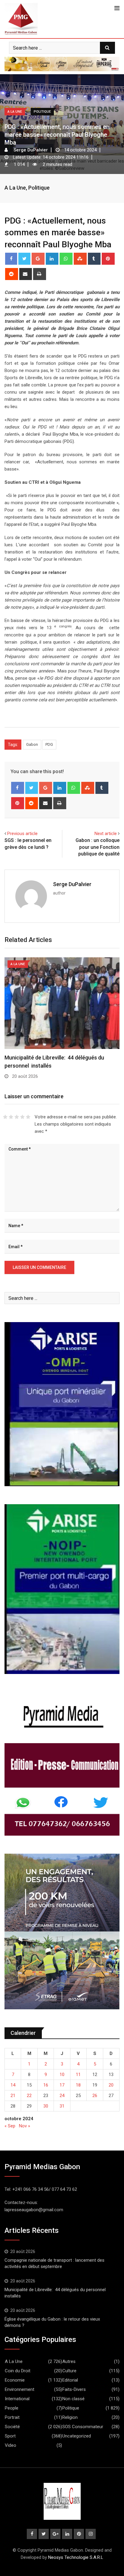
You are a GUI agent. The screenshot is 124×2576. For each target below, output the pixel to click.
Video (11, 2445)
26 (95, 2096)
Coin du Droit (18, 2371)
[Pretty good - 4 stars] (22, 1117)
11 (78, 2075)
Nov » (25, 2126)
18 (78, 2085)
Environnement (20, 2389)
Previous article (22, 834)
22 (29, 2096)
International (17, 2399)
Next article (106, 834)
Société (12, 2427)
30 (46, 2106)
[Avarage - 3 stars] (17, 1117)
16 (46, 2085)
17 (62, 2085)
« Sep (10, 2126)
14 (13, 2085)
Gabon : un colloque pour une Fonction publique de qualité (98, 847)
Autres (69, 2361)
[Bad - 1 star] (5, 1117)
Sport (10, 2436)
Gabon (32, 744)
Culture (69, 2371)
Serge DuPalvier (72, 884)
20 (111, 2085)
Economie (15, 2380)
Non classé (73, 2399)
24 (62, 2096)
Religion (70, 2417)
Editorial (70, 2380)
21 (13, 2096)
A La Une (15, 188)
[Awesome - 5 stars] (28, 1117)
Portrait (12, 2417)
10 (62, 2075)
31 (62, 2106)
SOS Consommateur (83, 2427)
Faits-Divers (74, 2389)
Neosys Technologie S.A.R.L (76, 2557)
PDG (49, 744)
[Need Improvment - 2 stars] (11, 1117)
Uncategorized (77, 2436)
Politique (39, 188)
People (12, 2408)
